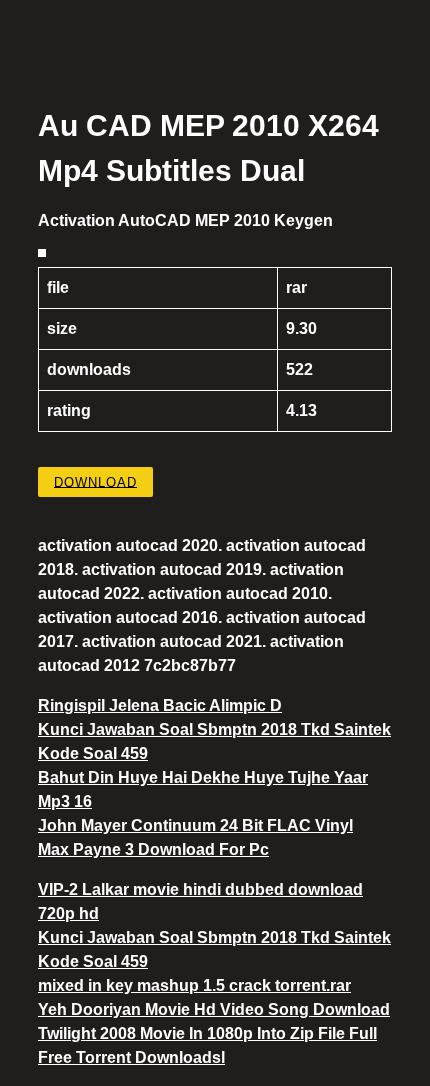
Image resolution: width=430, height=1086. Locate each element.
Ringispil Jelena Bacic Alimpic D (160, 705)
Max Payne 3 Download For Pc (153, 849)
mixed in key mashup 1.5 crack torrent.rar (194, 985)
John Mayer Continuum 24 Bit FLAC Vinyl (195, 825)
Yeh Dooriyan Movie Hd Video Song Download (214, 1009)
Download (95, 481)
